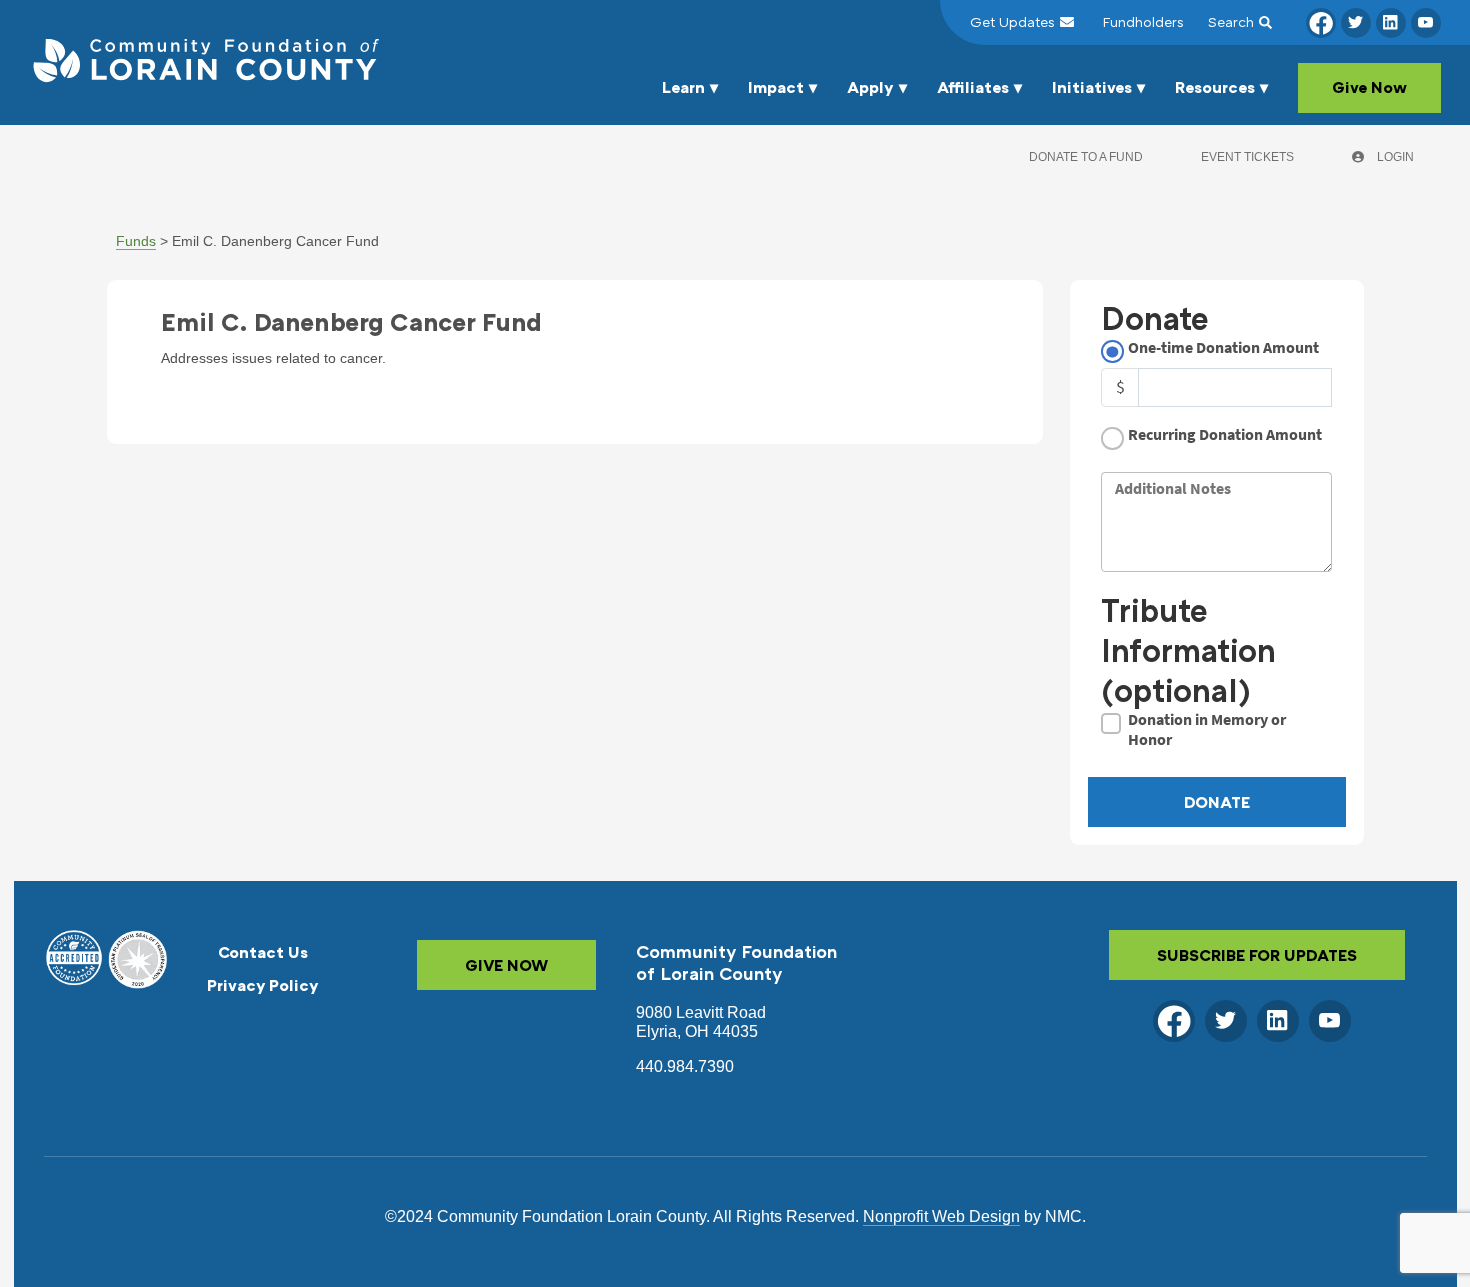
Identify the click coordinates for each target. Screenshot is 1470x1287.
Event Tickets (1247, 157)
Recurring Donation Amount (1225, 434)
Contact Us (263, 952)
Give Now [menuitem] (1369, 87)
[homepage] (204, 62)
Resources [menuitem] (1215, 87)
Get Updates (1012, 21)
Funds (136, 241)
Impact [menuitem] (776, 87)
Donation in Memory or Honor (1207, 729)
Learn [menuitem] (683, 87)
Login (1394, 157)
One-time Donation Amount (1223, 347)
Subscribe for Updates (1257, 955)
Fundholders (1143, 21)
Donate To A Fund (1086, 157)
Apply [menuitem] (870, 87)
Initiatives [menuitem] (1092, 87)
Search (1231, 21)
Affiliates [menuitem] (973, 87)
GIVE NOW (506, 965)
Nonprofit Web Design (941, 1216)
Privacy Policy (263, 985)
